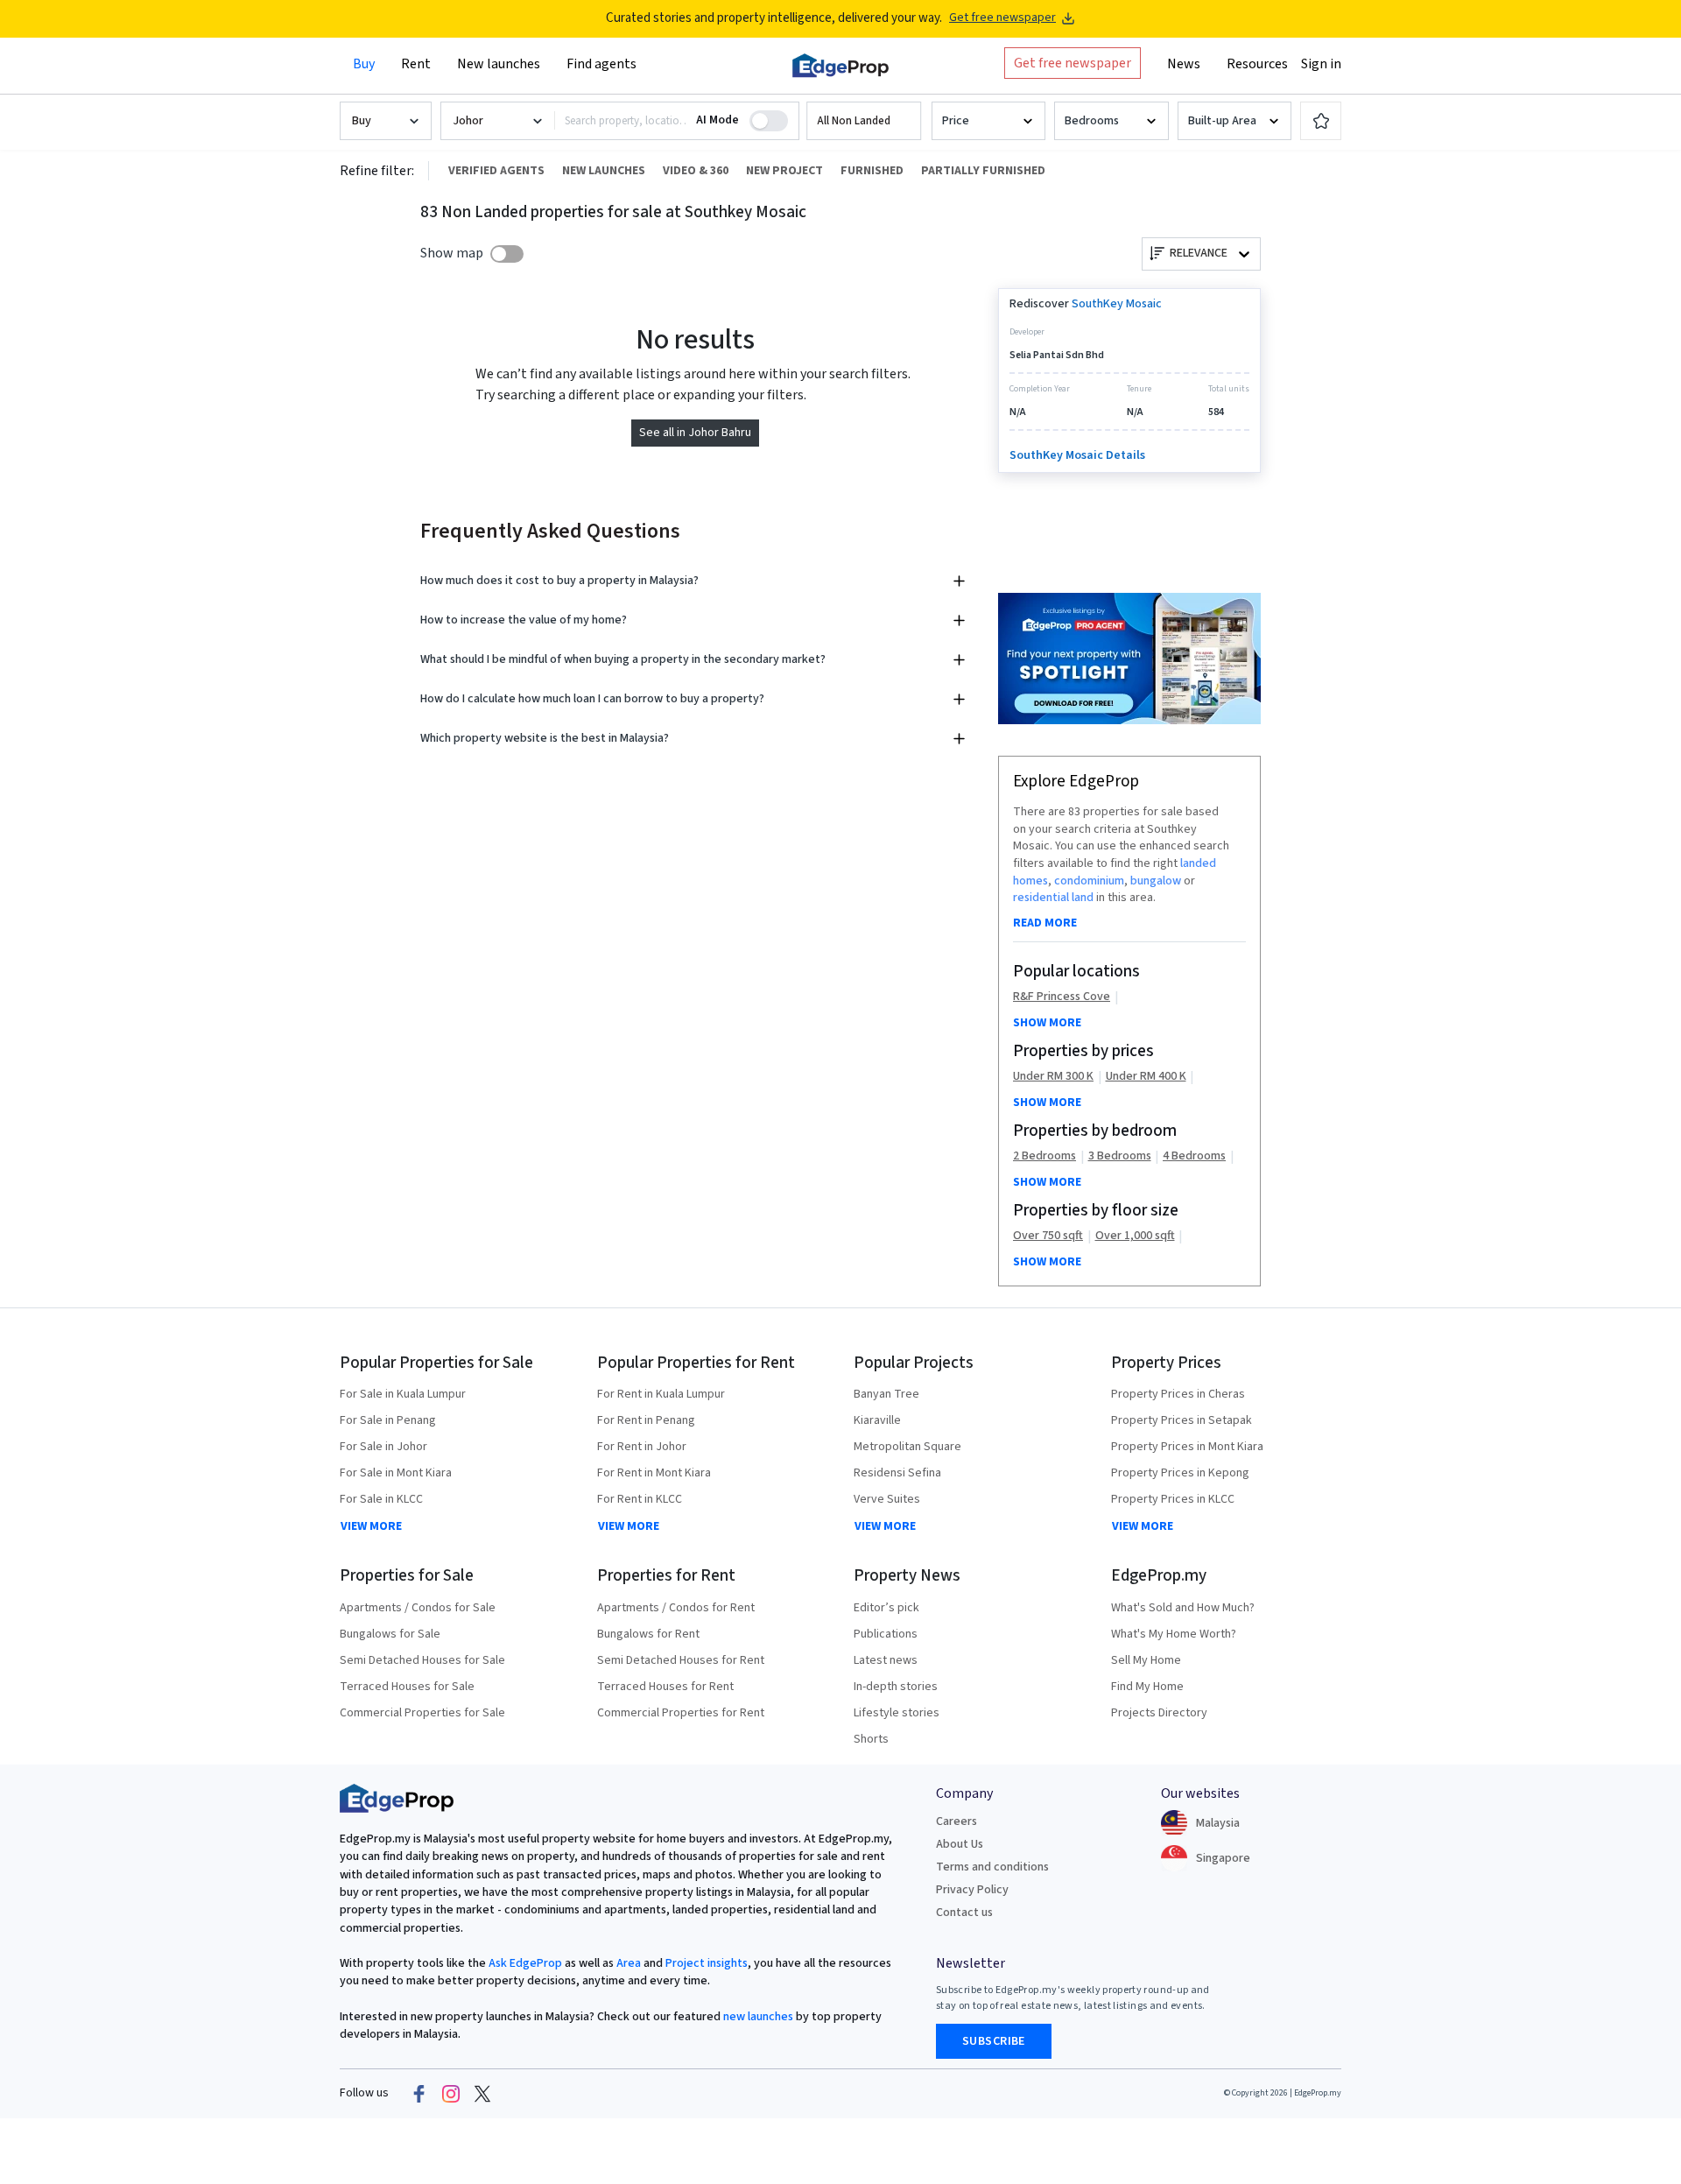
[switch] (507, 254)
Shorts (871, 1739)
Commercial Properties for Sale (422, 1713)
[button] (864, 121)
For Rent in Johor (642, 1447)
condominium (1089, 881)
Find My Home (1147, 1687)
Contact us (964, 1913)
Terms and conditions (992, 1867)
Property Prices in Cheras (1178, 1394)
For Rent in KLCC (640, 1499)
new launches (758, 2017)
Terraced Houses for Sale (407, 1687)
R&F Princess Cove (1062, 997)
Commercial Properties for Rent (681, 1713)
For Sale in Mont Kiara (396, 1473)
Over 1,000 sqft (1135, 1236)
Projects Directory (1159, 1713)
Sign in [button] (1321, 64)
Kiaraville (877, 1420)
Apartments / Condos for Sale (418, 1608)
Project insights (705, 1963)
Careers (957, 1821)
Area (627, 1963)
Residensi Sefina (897, 1473)
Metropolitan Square (907, 1447)
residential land (1053, 898)
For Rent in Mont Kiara (654, 1473)
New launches (499, 64)
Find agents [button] (601, 64)
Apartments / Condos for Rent (676, 1608)
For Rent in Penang (646, 1420)
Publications (886, 1634)
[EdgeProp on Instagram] (451, 2094)
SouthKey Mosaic (1117, 304)
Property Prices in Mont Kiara (1187, 1447)
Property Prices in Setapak (1182, 1420)
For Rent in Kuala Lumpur (661, 1394)
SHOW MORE (1047, 1023)
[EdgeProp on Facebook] (419, 2094)
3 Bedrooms (1120, 1156)
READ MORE (1045, 923)
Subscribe (994, 2041)
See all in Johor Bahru (695, 433)
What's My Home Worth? (1174, 1634)
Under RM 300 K (1053, 1077)
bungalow (1156, 881)
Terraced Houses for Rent (665, 1687)
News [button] (1184, 64)
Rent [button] (416, 64)
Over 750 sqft (1048, 1236)
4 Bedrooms (1194, 1156)
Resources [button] (1257, 64)
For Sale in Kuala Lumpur (403, 1394)
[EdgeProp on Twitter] (482, 2094)
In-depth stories (896, 1687)
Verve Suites (887, 1499)
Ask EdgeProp (525, 1963)
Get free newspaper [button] (1073, 63)
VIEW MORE (371, 1526)
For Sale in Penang (388, 1420)
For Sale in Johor (383, 1447)
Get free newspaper (1002, 18)
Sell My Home (1146, 1660)
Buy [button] (364, 64)
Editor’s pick (886, 1608)
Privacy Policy (972, 1890)
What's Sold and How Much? (1183, 1608)
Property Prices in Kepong (1180, 1473)
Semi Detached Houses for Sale (422, 1660)
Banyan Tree (886, 1394)
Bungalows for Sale (390, 1634)
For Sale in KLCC (381, 1499)
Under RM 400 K (1146, 1077)
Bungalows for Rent (648, 1634)
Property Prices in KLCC (1173, 1499)
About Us (960, 1844)
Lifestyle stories (897, 1713)
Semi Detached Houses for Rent (681, 1660)
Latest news (886, 1660)
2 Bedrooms (1044, 1156)
